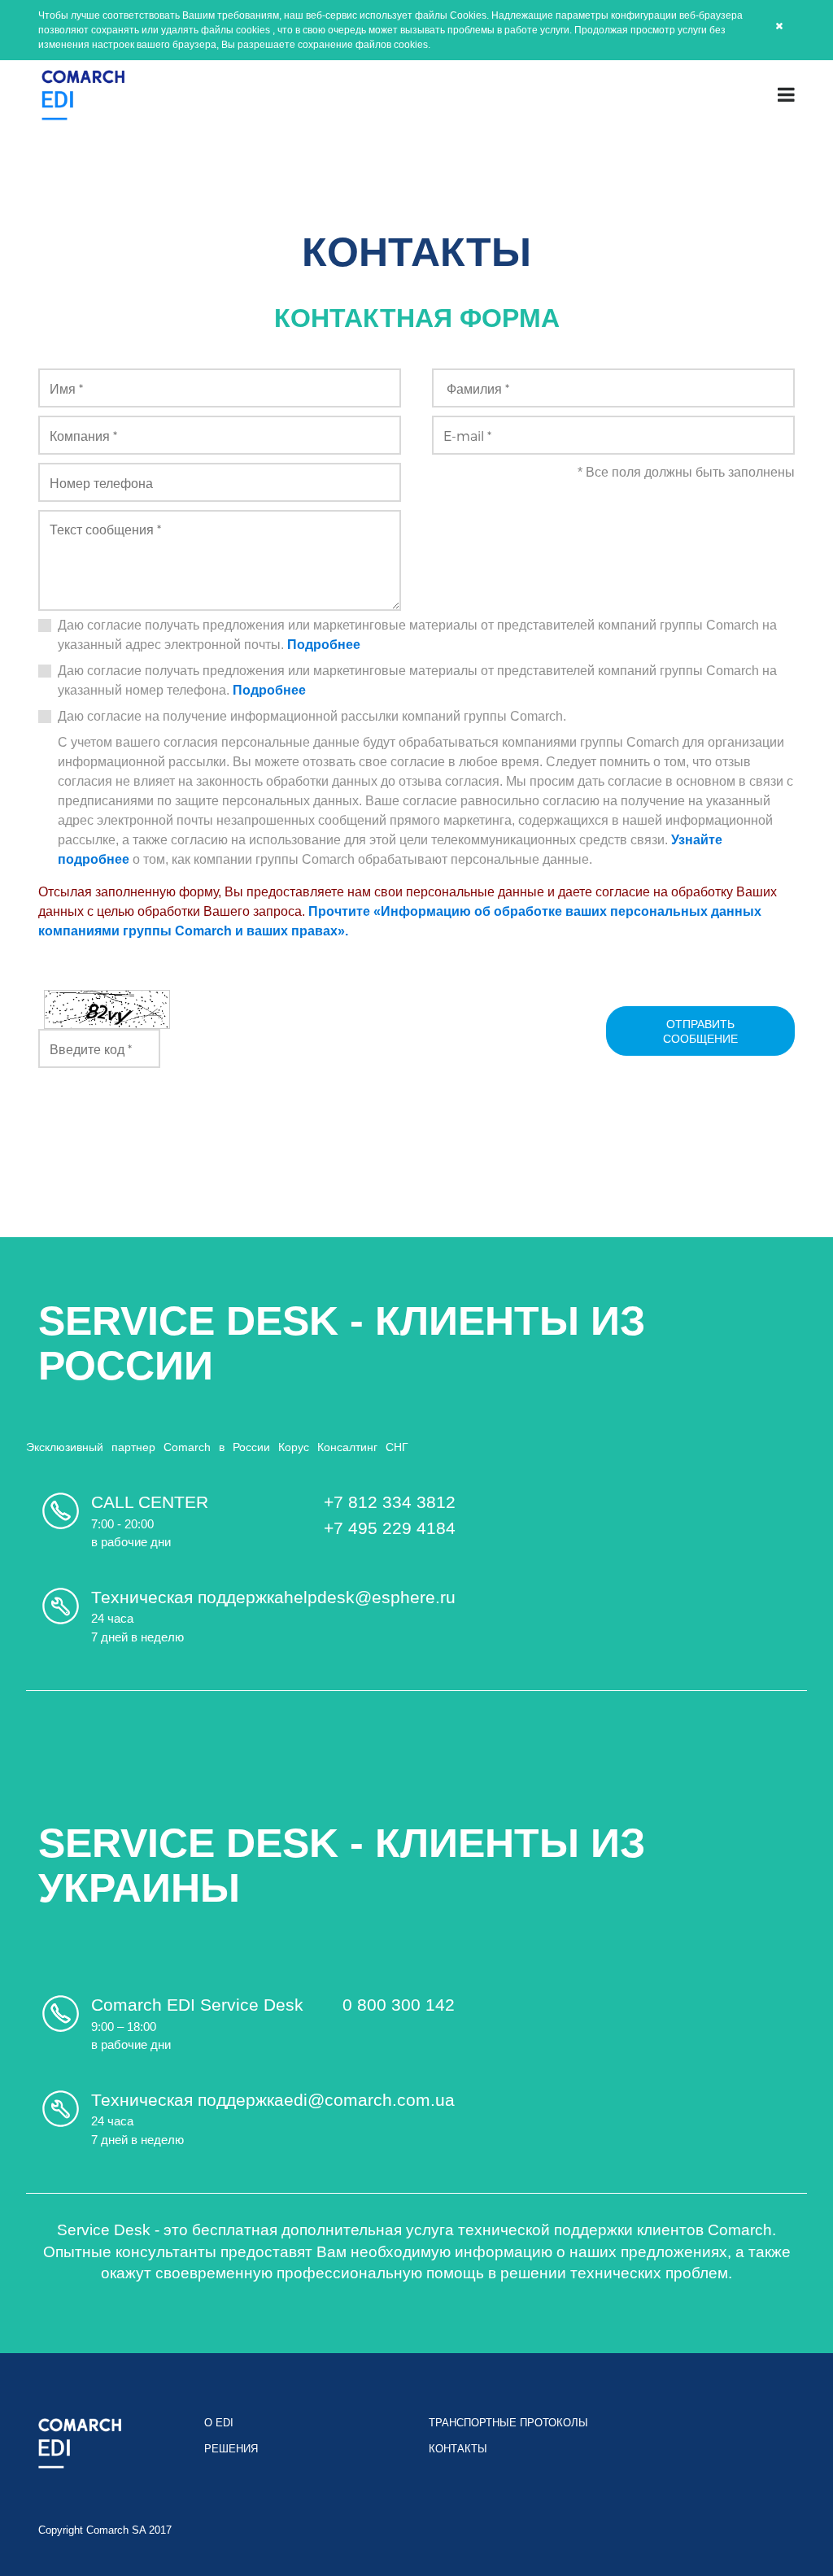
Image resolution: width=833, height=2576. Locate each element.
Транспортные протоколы (508, 2423)
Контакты (458, 2449)
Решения (231, 2449)
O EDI (219, 2423)
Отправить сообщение (700, 1031)
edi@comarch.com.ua (369, 2100)
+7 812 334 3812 (390, 1502)
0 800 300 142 (399, 2005)
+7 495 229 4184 (390, 1528)
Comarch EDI (83, 95)
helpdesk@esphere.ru (370, 1597)
